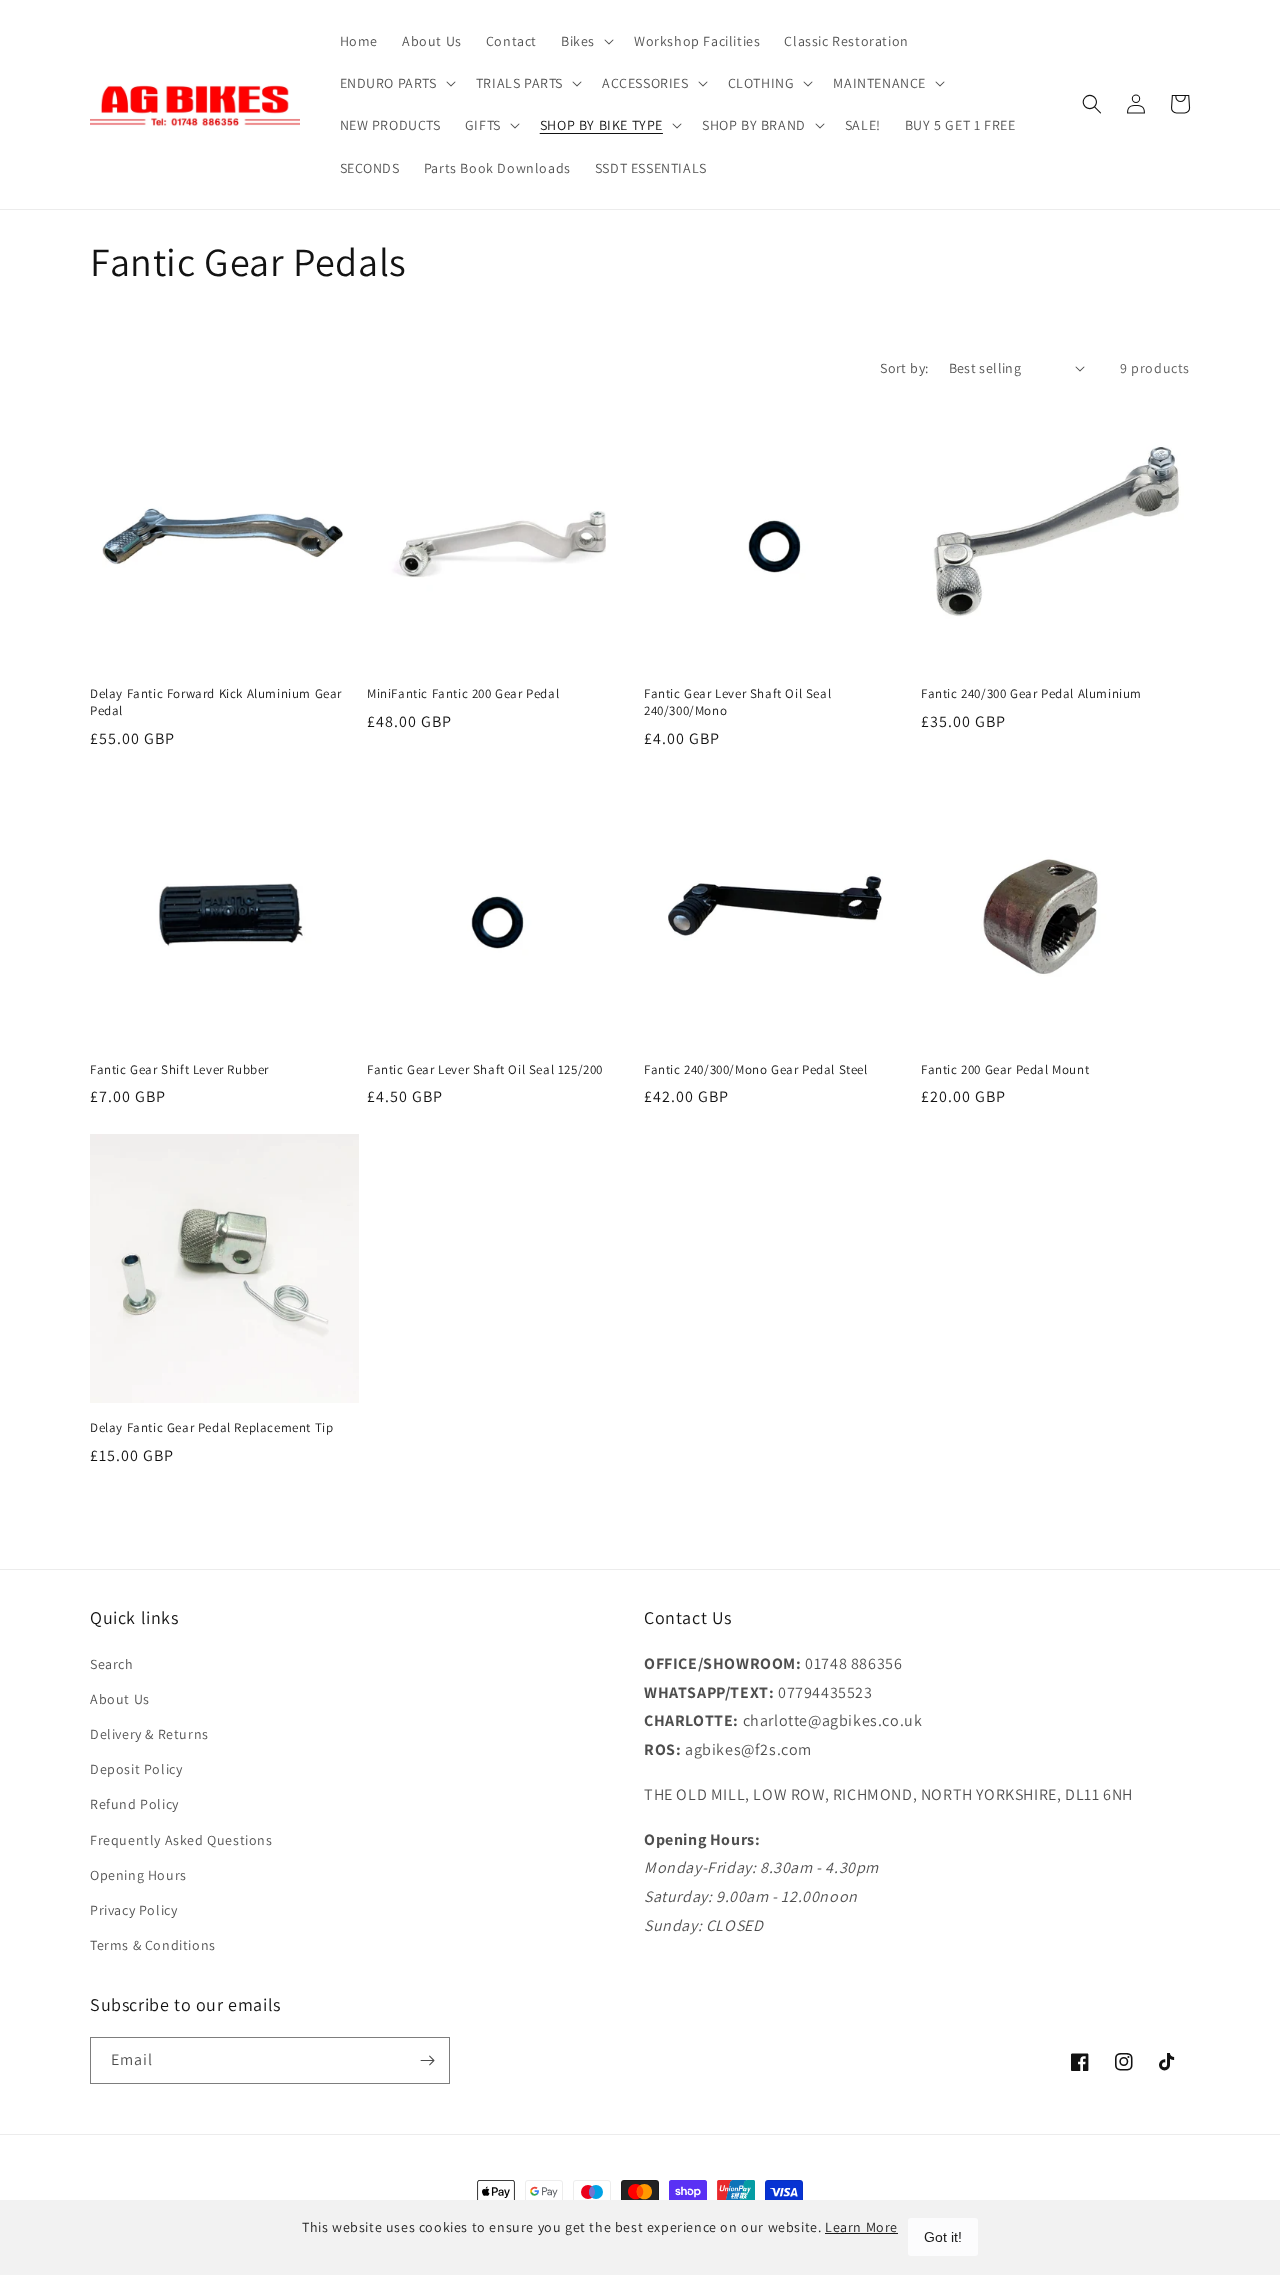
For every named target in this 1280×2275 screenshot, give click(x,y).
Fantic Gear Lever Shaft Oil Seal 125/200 (485, 1070)
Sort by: (904, 368)
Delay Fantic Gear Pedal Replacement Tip (211, 1428)
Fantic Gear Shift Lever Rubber (179, 1070)
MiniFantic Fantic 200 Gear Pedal (463, 694)
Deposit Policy (136, 1769)
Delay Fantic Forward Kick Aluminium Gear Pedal (216, 702)
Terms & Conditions (153, 1945)
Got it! (943, 2237)
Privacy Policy (133, 1910)
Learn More (861, 2227)
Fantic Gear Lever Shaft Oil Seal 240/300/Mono (737, 702)
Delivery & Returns (149, 1734)
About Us (120, 1699)
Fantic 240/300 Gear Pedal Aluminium (1031, 694)
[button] (585, 41)
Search (112, 1664)
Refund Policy (134, 1804)
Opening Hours (138, 1875)
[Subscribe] (427, 2060)
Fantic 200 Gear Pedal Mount (1005, 1070)
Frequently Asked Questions (181, 1840)
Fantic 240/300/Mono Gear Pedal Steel (756, 1070)
